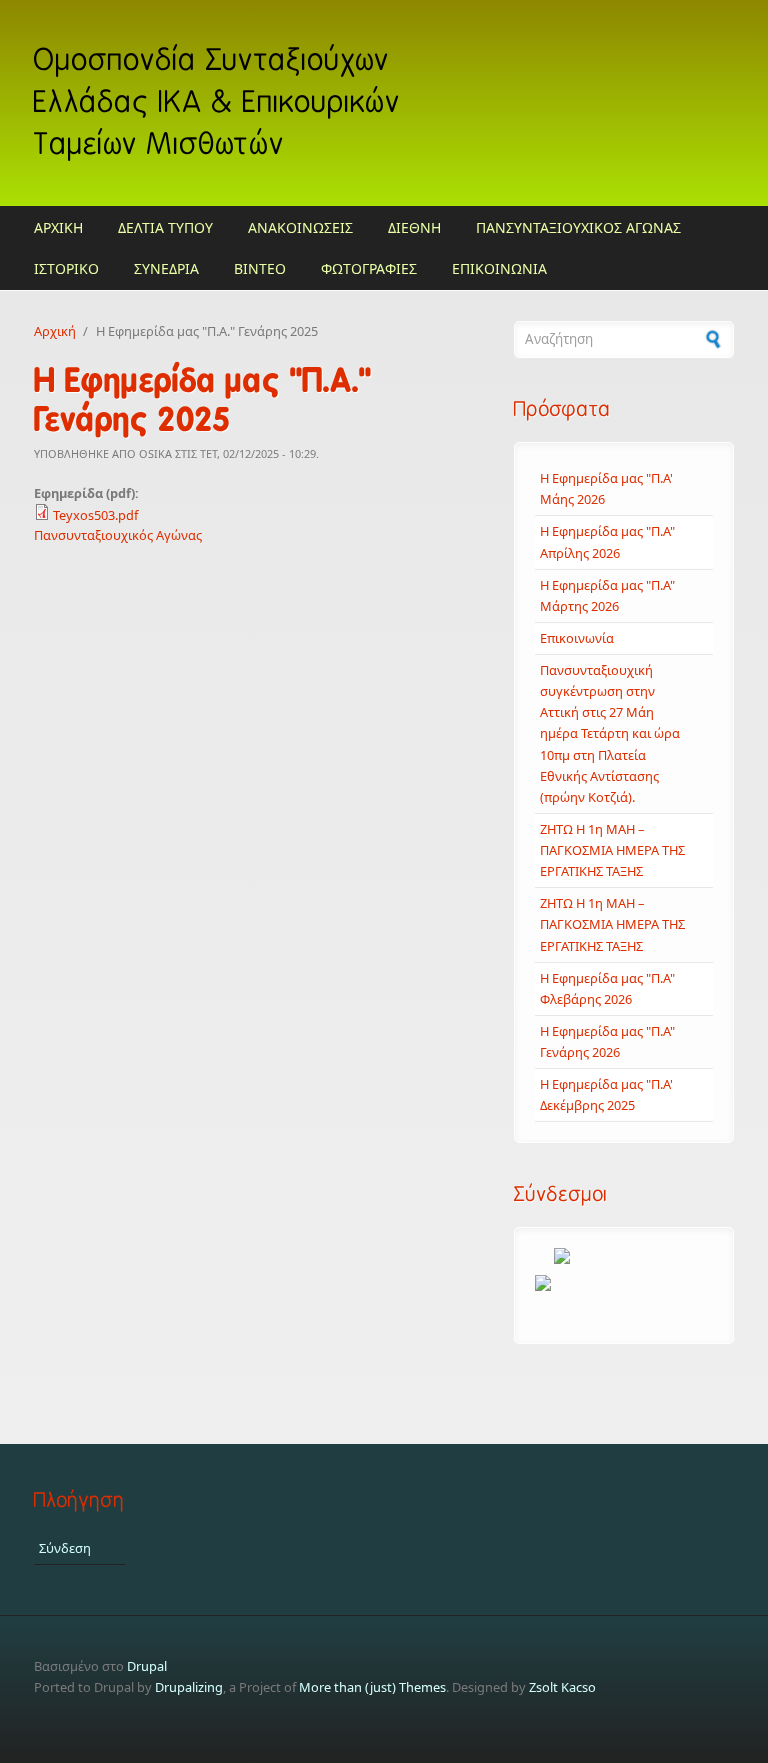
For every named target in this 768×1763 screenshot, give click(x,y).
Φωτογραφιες (369, 268)
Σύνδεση (65, 1548)
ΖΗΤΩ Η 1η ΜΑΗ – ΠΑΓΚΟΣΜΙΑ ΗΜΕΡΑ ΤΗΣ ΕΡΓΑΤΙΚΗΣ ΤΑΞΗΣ (612, 850)
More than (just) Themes (372, 1687)
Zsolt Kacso (562, 1687)
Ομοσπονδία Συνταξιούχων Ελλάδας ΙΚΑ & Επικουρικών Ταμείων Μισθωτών (217, 102)
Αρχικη (58, 227)
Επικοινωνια (499, 268)
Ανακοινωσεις (300, 227)
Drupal (147, 1666)
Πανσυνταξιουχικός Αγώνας (118, 535)
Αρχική (55, 331)
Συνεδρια (166, 268)
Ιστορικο (66, 268)
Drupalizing (189, 1687)
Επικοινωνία (577, 638)
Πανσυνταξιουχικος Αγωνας (578, 227)
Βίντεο (260, 268)
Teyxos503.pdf (95, 515)
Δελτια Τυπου (165, 227)
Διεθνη (414, 227)
